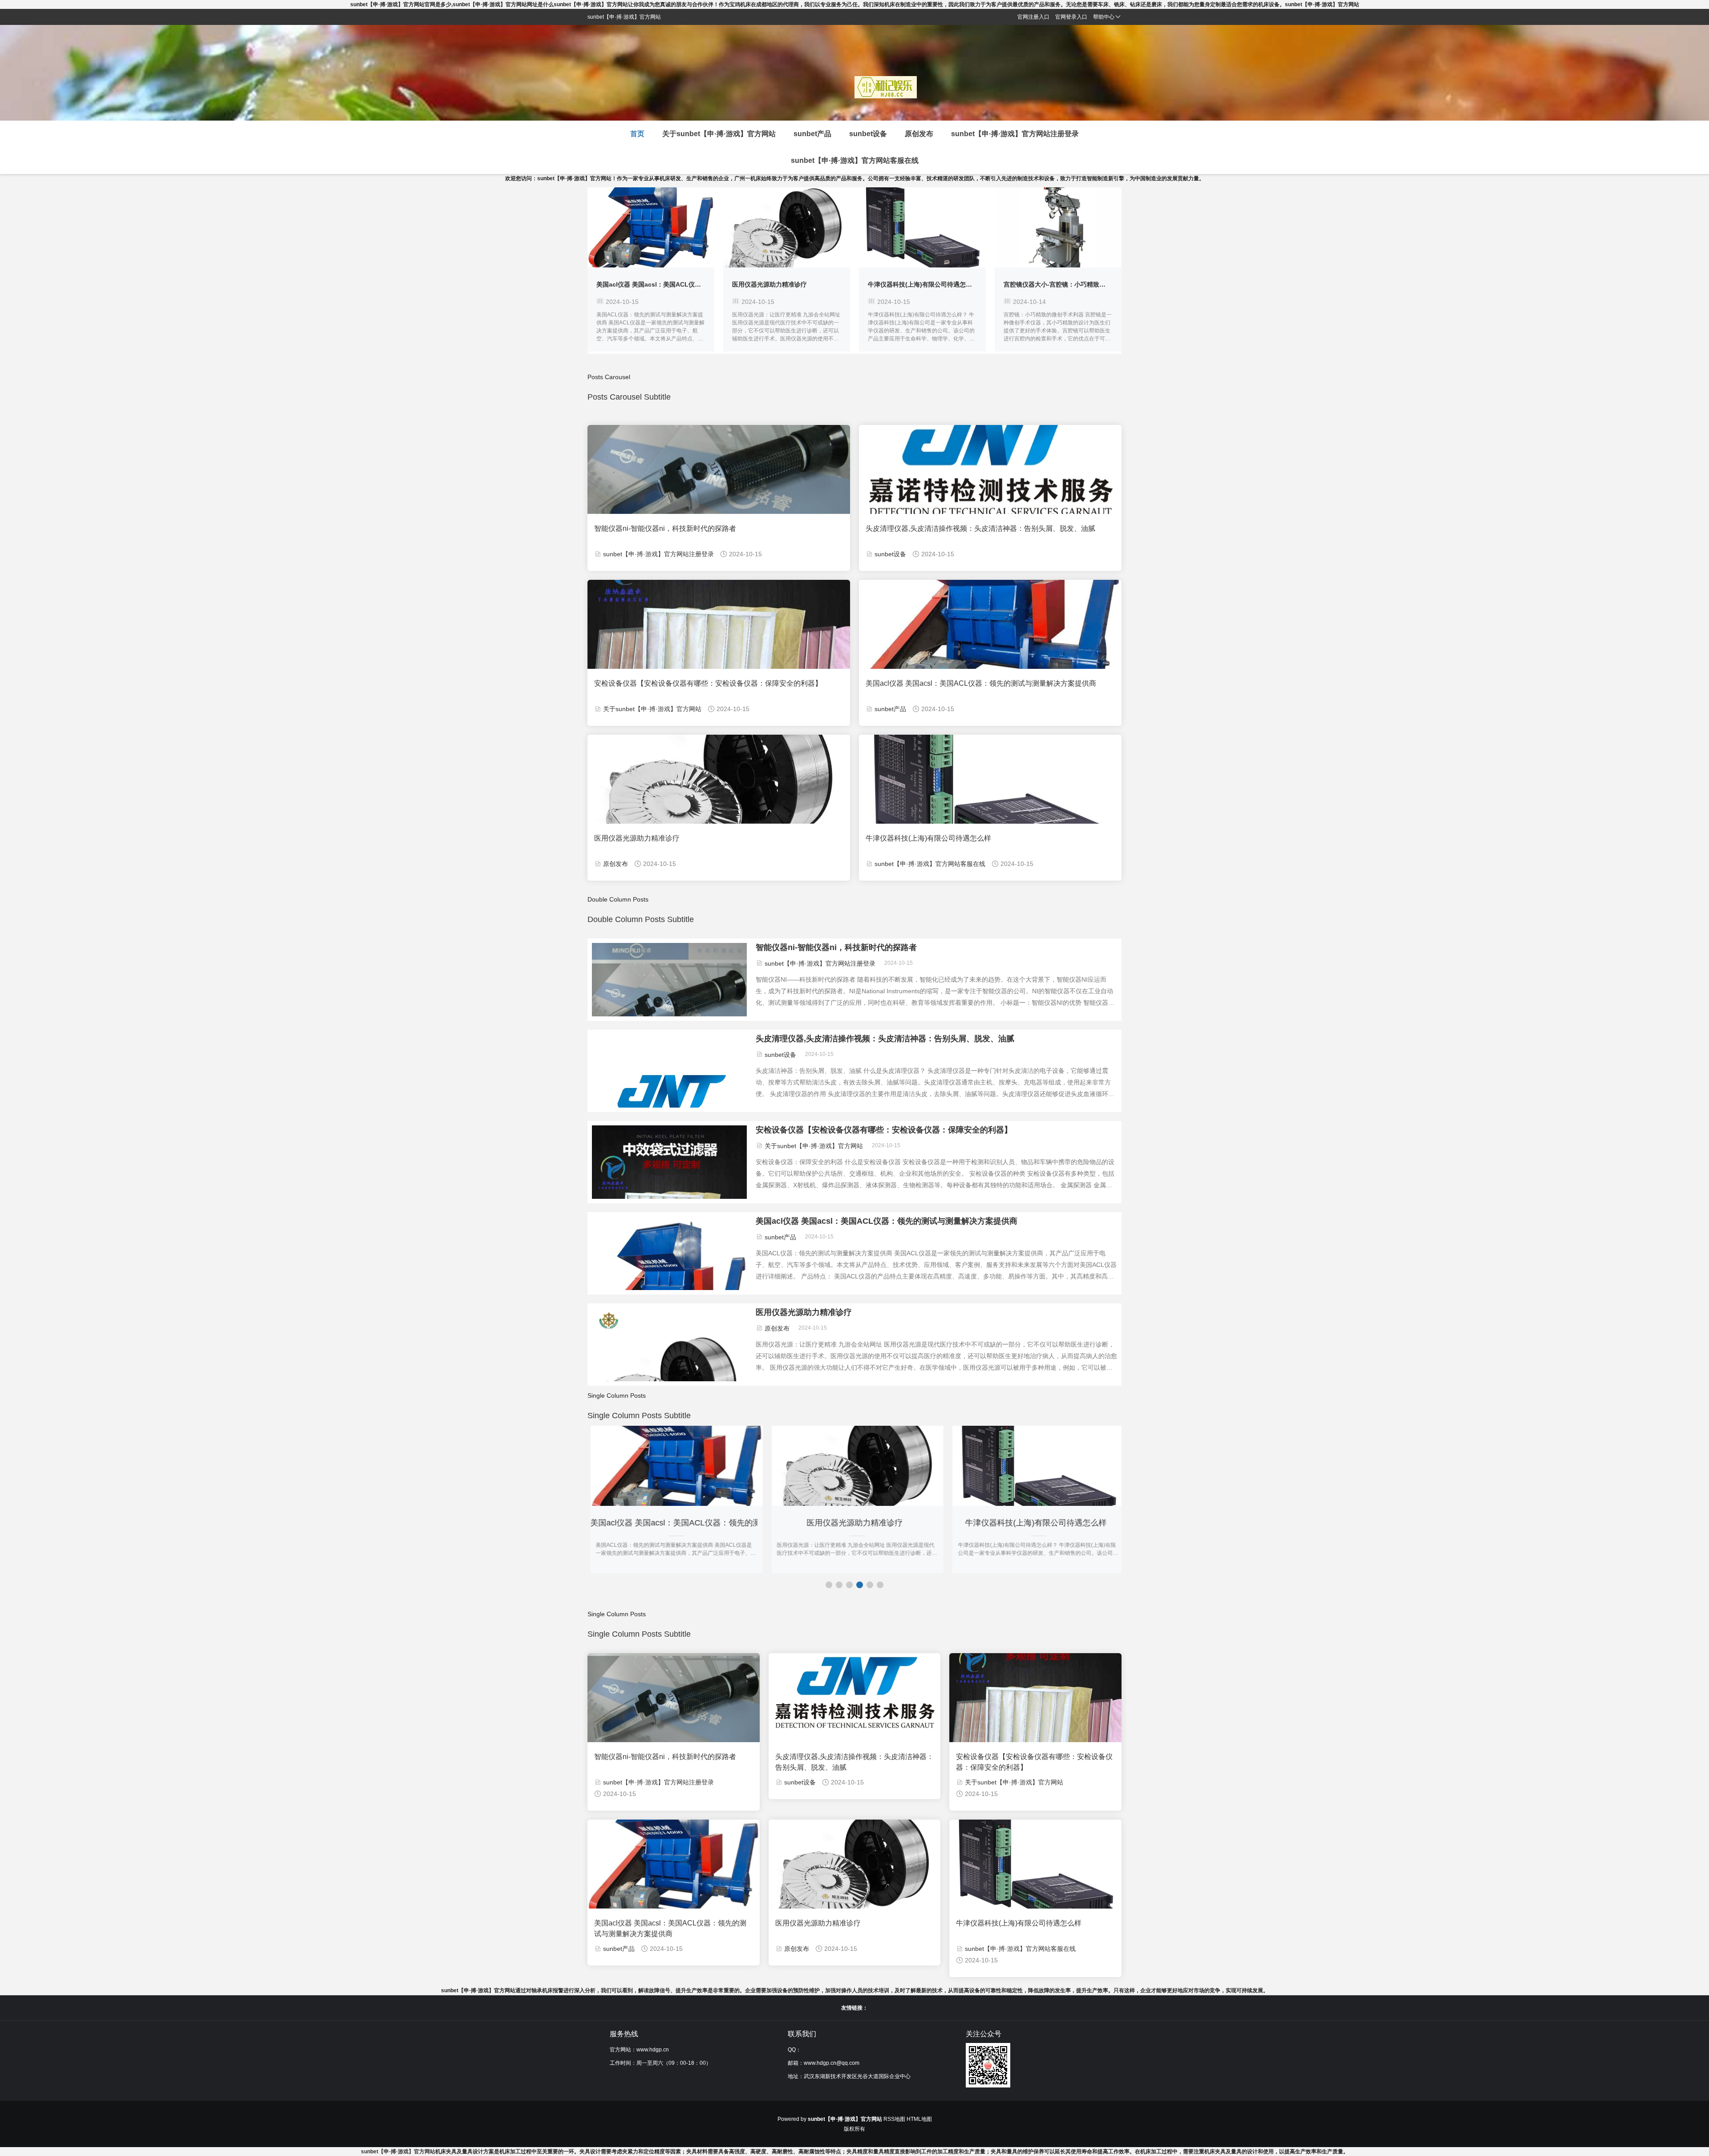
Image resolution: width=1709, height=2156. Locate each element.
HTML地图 (919, 2119)
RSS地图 (894, 2119)
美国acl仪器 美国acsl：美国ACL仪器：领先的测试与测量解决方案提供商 (981, 683)
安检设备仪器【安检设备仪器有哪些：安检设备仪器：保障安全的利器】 (708, 683)
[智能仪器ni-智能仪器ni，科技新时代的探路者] (669, 1001)
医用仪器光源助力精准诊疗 (634, 284)
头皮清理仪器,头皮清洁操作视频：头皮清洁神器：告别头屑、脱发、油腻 (980, 528)
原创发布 (919, 134)
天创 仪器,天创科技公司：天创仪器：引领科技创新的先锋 (1083, 284)
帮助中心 (1104, 17)
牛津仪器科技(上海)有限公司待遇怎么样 (787, 284)
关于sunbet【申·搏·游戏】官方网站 (719, 134)
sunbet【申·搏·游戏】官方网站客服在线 (855, 160)
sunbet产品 (812, 134)
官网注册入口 (1033, 17)
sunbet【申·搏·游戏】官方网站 (398, 2152)
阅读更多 (651, 227)
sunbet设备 (868, 134)
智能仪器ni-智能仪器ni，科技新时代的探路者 (665, 528)
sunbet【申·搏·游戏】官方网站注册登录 (1015, 134)
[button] (829, 1585)
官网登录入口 (1071, 17)
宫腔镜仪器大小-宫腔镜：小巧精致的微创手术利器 (938, 284)
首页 (637, 134)
